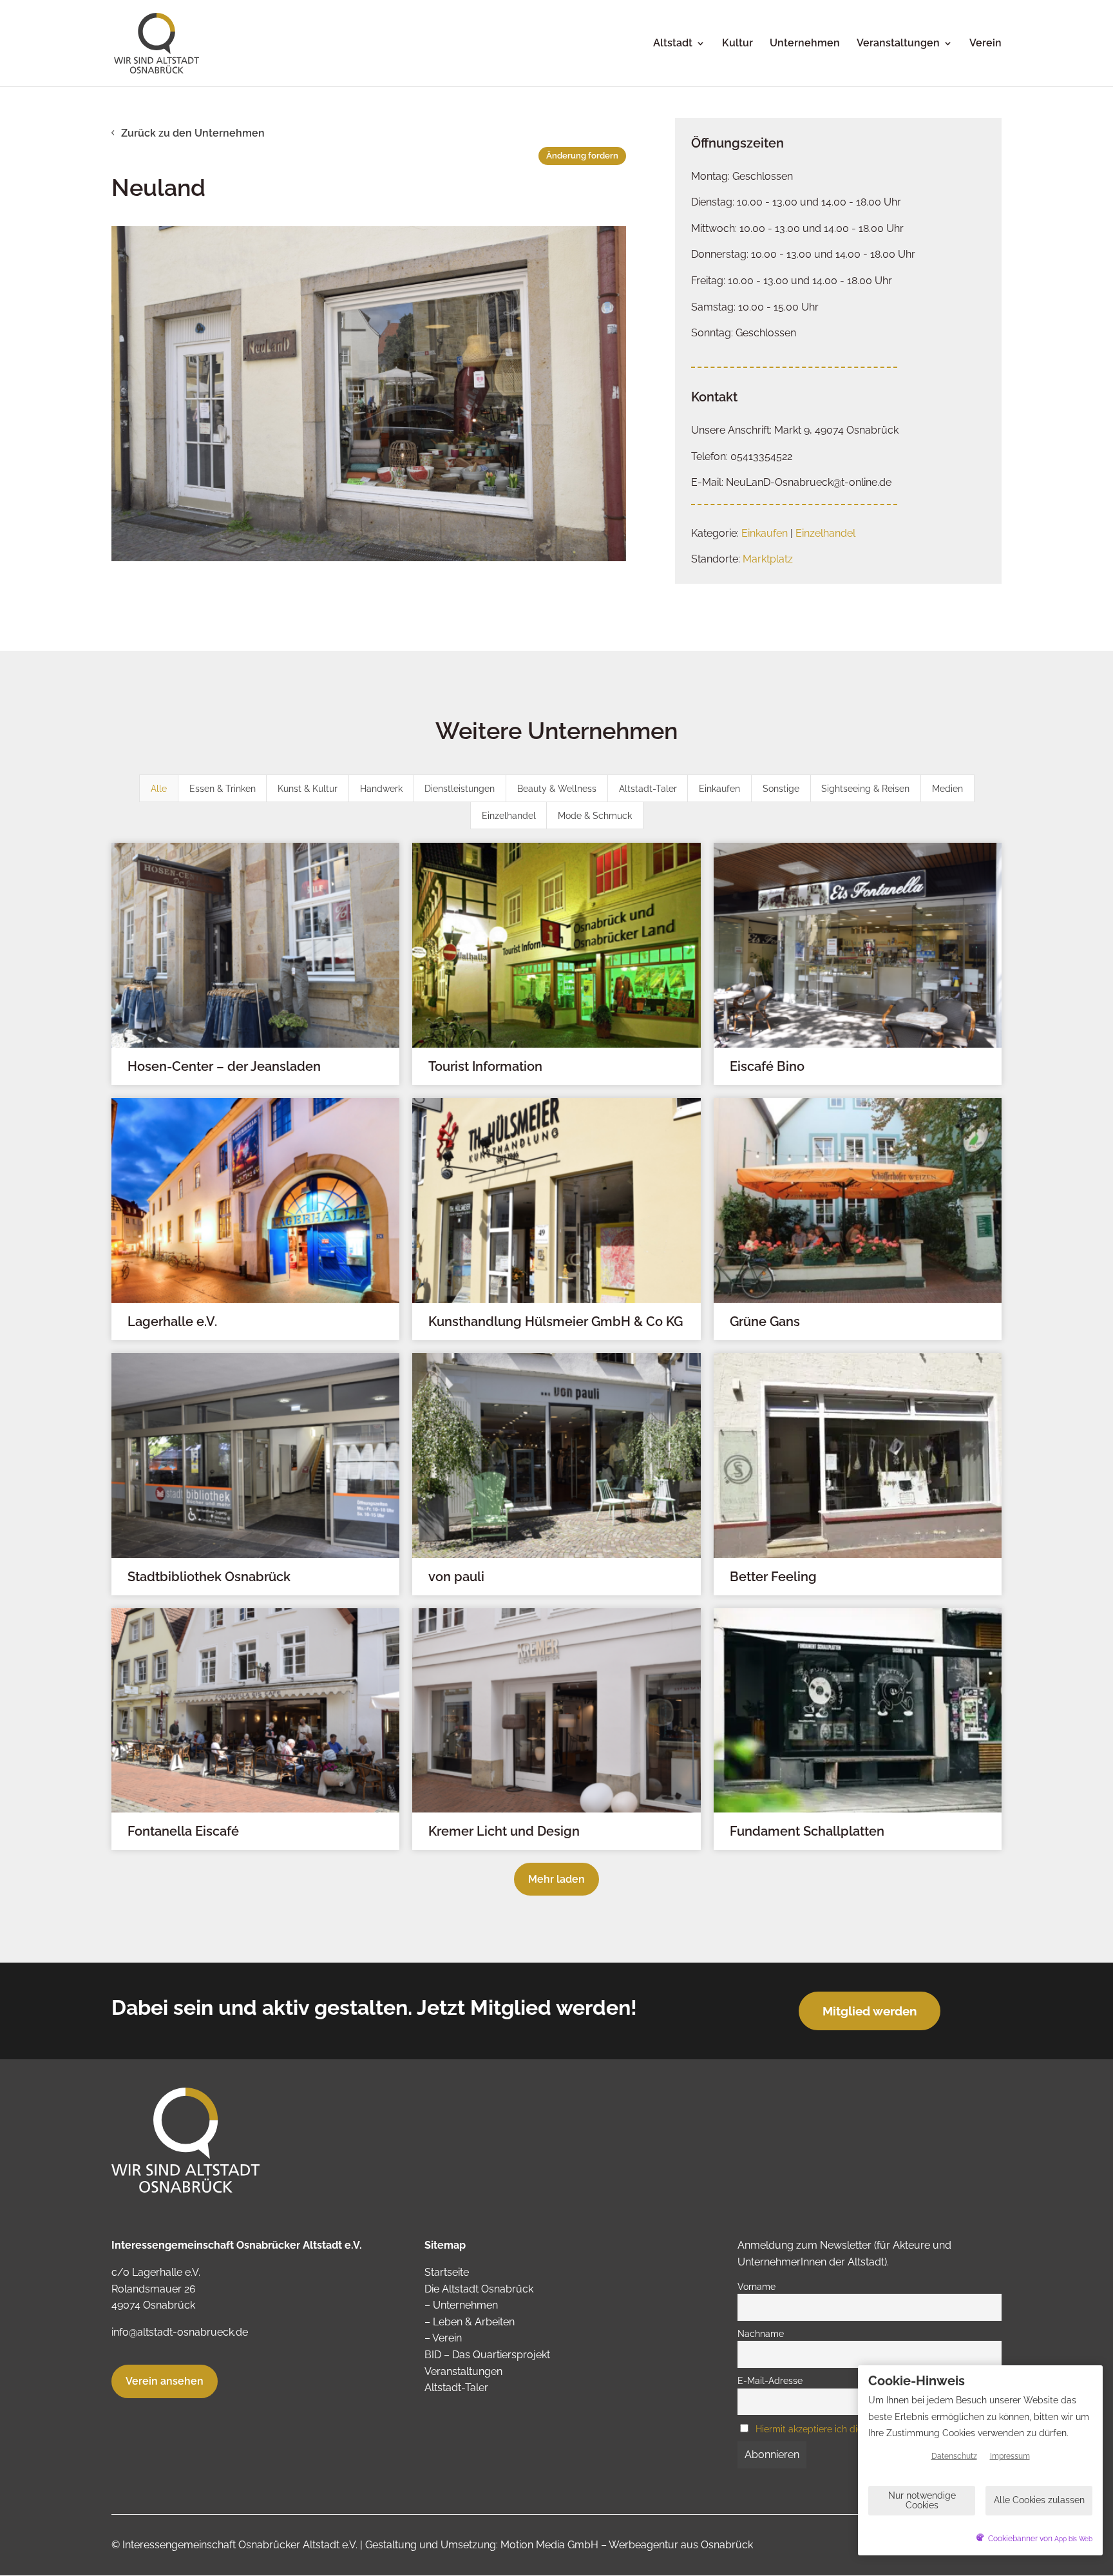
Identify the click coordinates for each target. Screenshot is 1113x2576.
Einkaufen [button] (719, 789)
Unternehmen (805, 44)
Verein (985, 44)
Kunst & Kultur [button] (308, 789)
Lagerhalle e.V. (172, 1322)
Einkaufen (765, 533)
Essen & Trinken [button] (223, 789)
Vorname (756, 2286)
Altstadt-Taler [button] (648, 789)
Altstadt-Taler (456, 2388)
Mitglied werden (870, 2011)
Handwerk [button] (381, 789)
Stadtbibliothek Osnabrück (209, 1577)
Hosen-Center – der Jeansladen (224, 1066)
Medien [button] (947, 789)
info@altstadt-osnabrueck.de (180, 2332)
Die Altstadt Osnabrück (479, 2289)
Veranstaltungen (898, 44)
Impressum (1010, 2456)
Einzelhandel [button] (509, 816)
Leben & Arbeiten (474, 2322)
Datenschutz (954, 2456)
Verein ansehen (165, 2381)
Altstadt (673, 44)
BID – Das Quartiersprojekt (487, 2355)
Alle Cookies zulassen (1039, 2500)
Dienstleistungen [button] (460, 789)
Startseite (447, 2272)
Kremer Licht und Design (504, 1831)
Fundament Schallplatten (807, 1831)
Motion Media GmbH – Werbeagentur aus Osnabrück (627, 2545)
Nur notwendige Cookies (922, 2500)
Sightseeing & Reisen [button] (865, 789)
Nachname (761, 2333)
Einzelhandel (825, 533)
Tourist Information (485, 1066)
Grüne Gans (765, 1322)
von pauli (456, 1577)
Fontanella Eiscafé (183, 1831)
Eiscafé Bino (767, 1066)
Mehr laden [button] (556, 1879)
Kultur (737, 44)
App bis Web (1073, 2539)
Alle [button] (159, 789)
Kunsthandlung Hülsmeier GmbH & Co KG (556, 1322)
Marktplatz (768, 559)
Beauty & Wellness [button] (557, 789)
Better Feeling (773, 1577)
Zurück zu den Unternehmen (193, 133)
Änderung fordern (582, 156)
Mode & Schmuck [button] (595, 816)
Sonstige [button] (781, 789)
